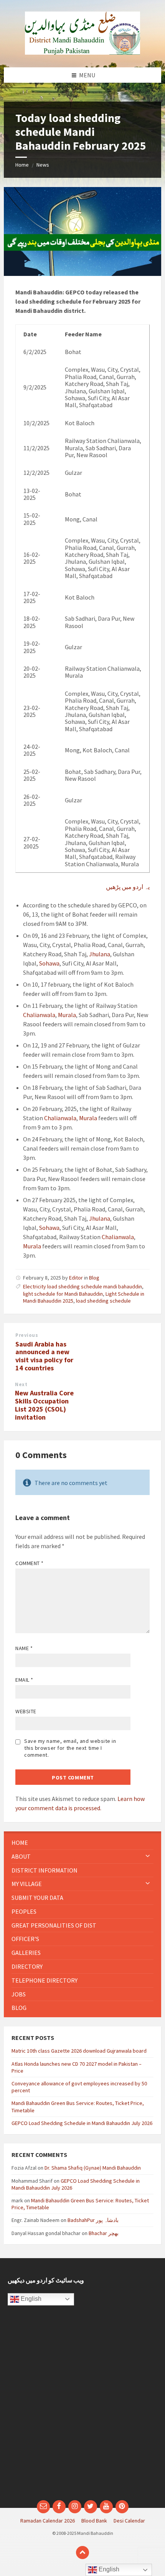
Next (21, 1384)
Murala (67, 1015)
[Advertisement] (82, 2407)
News (43, 165)
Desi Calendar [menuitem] (129, 2521)
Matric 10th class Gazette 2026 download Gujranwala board (79, 2051)
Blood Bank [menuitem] (94, 2521)
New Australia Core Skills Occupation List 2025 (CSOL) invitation (44, 1405)
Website (26, 1711)
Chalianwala (39, 1015)
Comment (30, 1563)
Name (24, 1648)
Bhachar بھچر (104, 2233)
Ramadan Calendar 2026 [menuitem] (48, 2521)
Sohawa (49, 963)
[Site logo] (82, 52)
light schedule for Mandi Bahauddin (63, 1294)
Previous (27, 1335)
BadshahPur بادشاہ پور (93, 2220)
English (30, 2299)
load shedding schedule (103, 1301)
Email (24, 1680)
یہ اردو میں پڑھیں (128, 887)
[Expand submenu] (148, 1856)
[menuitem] (82, 1843)
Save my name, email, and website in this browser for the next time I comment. (70, 1748)
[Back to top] (82, 2553)
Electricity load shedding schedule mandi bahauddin (82, 1286)
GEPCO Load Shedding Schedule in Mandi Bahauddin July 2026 (82, 2123)
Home (22, 165)
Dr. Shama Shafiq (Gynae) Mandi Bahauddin (93, 2168)
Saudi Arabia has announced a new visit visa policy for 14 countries (44, 1356)
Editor (76, 1278)
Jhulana (100, 954)
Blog (94, 1278)
